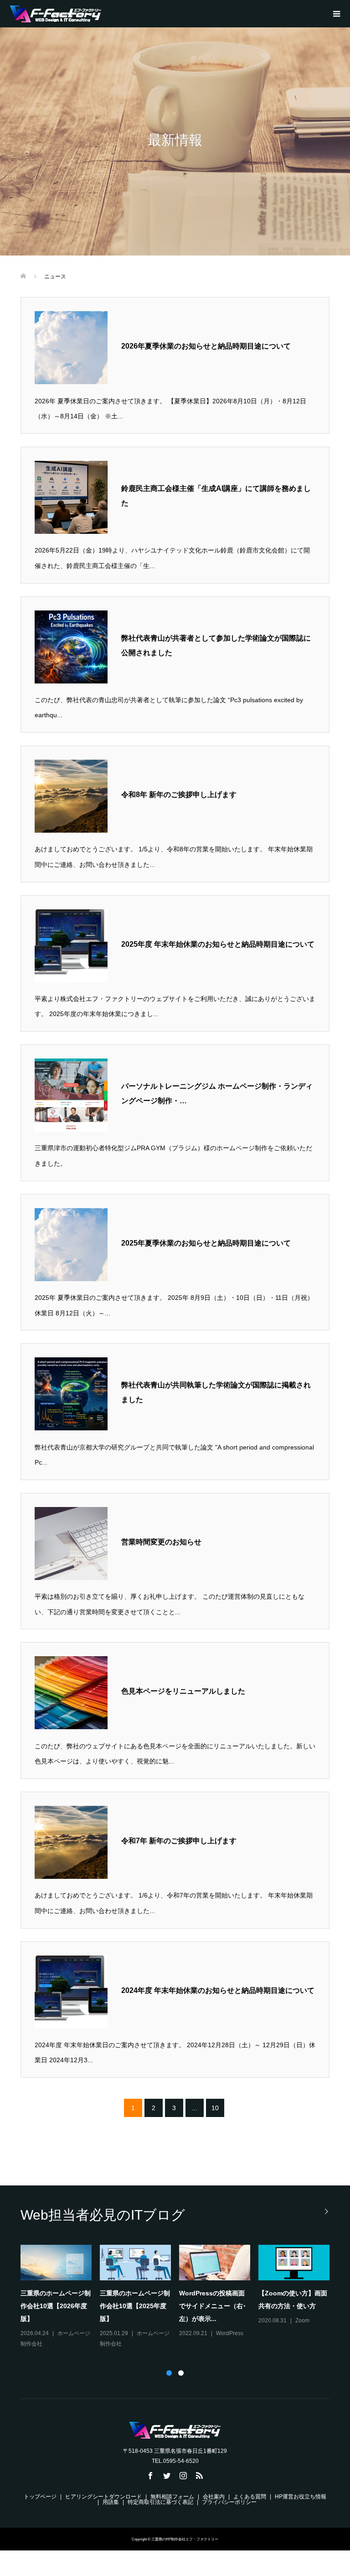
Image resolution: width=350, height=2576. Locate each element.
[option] (179, 2292)
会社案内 (214, 2497)
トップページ (40, 2497)
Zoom (144, 2333)
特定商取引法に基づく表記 (160, 2502)
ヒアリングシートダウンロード (103, 2497)
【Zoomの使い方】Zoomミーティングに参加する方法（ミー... (134, 2306)
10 (215, 2108)
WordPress (309, 2333)
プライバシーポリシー (229, 2502)
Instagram (70, 2320)
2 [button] (181, 2373)
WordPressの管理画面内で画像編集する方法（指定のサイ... (291, 2306)
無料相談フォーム (172, 2497)
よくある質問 (250, 2497)
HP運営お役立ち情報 (301, 2497)
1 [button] (169, 2373)
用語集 (111, 2502)
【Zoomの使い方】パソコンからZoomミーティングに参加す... (214, 2306)
